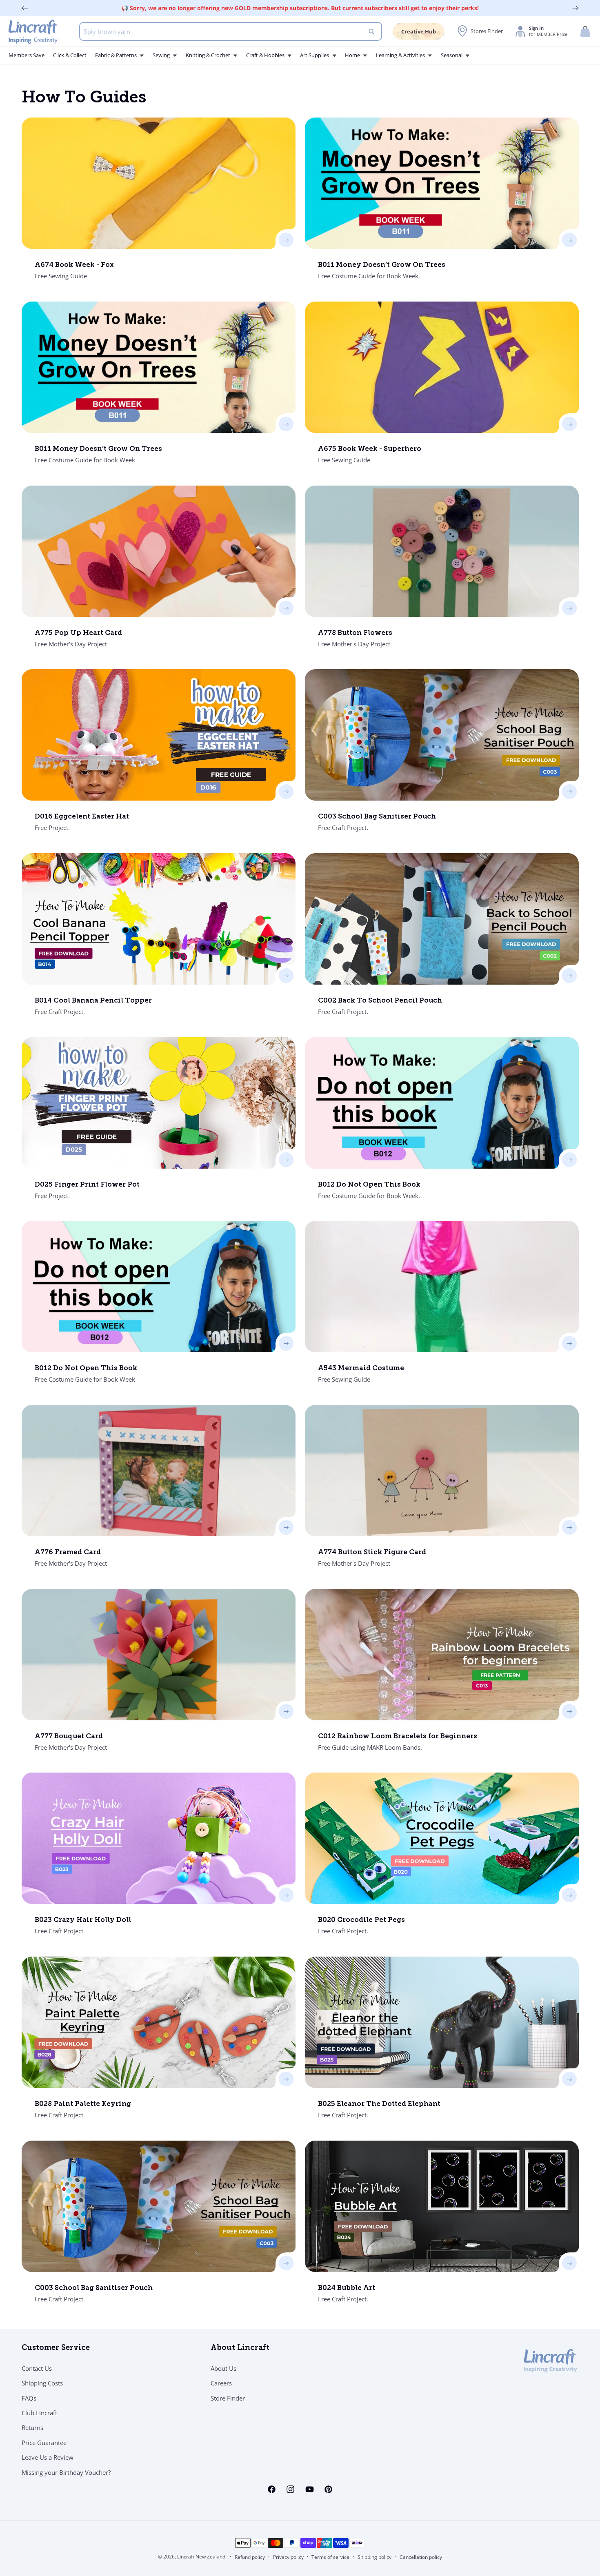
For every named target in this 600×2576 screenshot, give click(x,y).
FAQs (29, 2398)
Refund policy (250, 2557)
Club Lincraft (39, 2413)
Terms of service (330, 2557)
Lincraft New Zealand (201, 2557)
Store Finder (228, 2398)
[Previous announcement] (25, 8)
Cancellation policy (421, 2557)
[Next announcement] (576, 8)
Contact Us (37, 2368)
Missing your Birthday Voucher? (66, 2472)
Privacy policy (288, 2557)
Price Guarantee (44, 2443)
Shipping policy (374, 2557)
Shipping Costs (42, 2383)
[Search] (372, 31)
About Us (223, 2368)
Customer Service (56, 2348)
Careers (221, 2383)
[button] (585, 32)
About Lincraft (240, 2348)
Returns (32, 2427)
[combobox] (231, 31)
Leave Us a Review (48, 2457)
